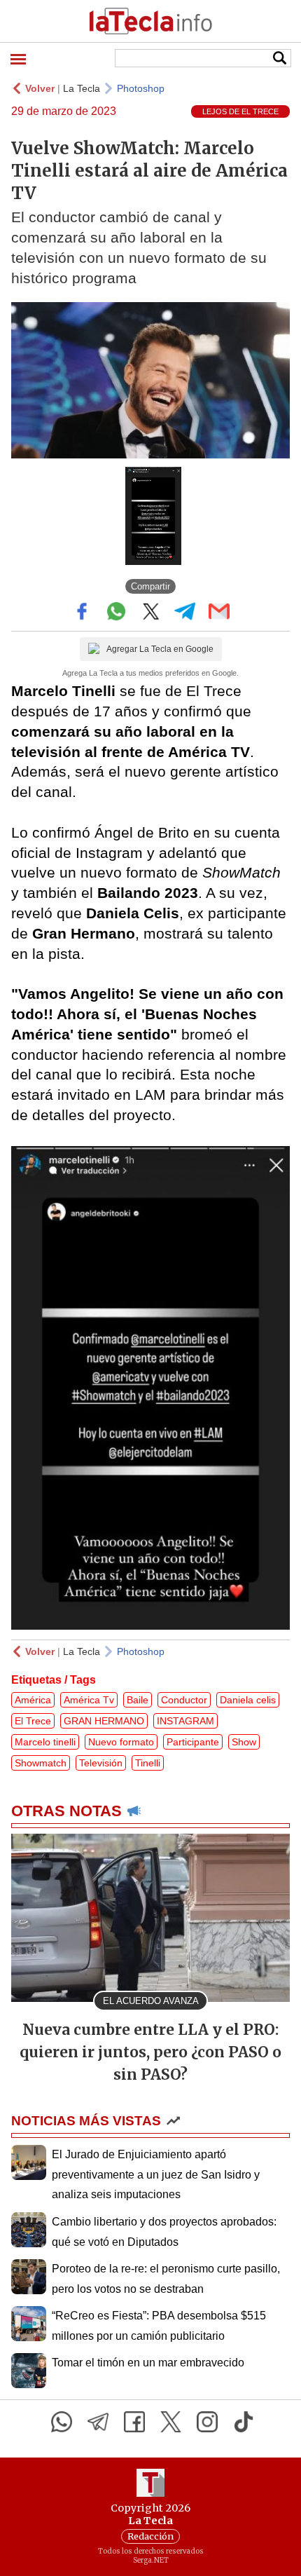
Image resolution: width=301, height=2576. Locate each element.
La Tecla (82, 88)
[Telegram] (98, 2422)
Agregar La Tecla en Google (160, 649)
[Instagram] (207, 2422)
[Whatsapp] (62, 2422)
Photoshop (141, 88)
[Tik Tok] (244, 2422)
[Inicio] (150, 21)
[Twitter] (171, 2422)
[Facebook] (134, 2422)
